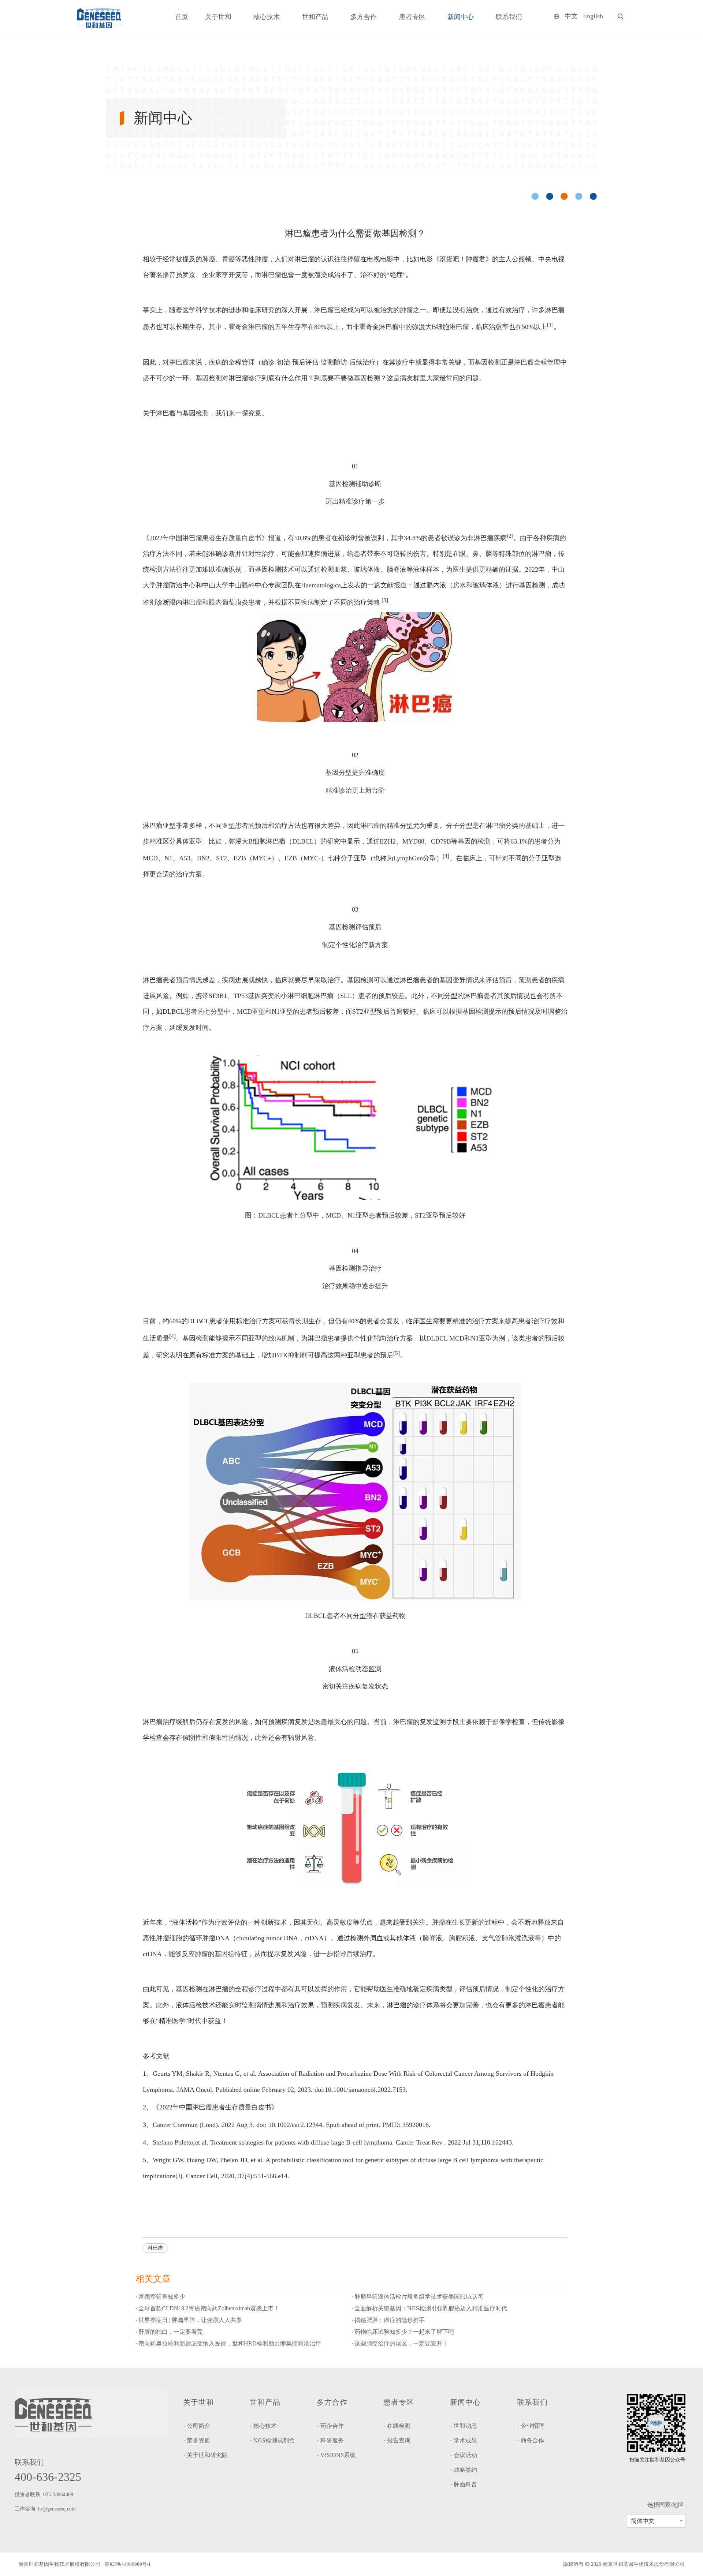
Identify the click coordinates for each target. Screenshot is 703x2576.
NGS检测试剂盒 (274, 2440)
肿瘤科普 (465, 2484)
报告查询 (399, 2440)
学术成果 (465, 2440)
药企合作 (332, 2426)
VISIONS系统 (338, 2455)
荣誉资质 (198, 2440)
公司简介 (198, 2426)
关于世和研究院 (207, 2455)
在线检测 (399, 2426)
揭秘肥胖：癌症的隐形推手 (390, 2320)
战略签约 (465, 2470)
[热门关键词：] (621, 16)
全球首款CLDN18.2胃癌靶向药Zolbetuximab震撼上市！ (209, 2308)
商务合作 (532, 2440)
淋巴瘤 (155, 2248)
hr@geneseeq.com (58, 2509)
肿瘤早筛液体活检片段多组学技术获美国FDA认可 (419, 2297)
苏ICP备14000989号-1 (128, 2564)
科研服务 (332, 2440)
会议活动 (465, 2455)
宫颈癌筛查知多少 (162, 2297)
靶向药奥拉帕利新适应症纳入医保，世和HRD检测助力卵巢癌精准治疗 (230, 2343)
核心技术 (265, 2426)
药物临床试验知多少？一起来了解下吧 (404, 2332)
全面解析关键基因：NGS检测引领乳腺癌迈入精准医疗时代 (431, 2308)
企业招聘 (532, 2426)
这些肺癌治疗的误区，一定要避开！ (401, 2343)
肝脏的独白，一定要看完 (171, 2332)
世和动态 (465, 2426)
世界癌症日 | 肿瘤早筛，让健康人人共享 (190, 2320)
